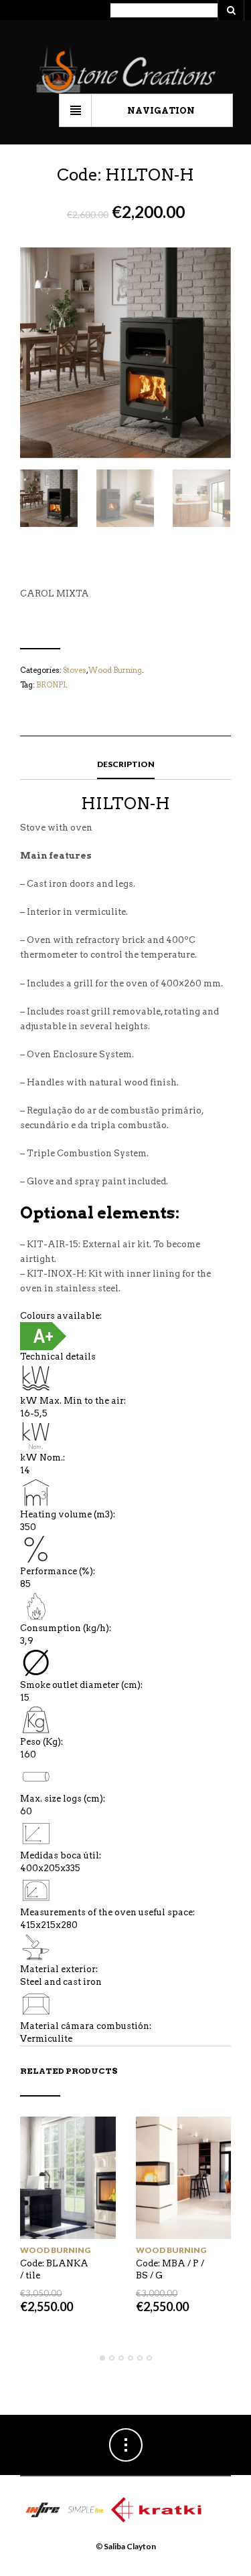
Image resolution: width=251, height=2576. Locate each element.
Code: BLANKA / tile (54, 2269)
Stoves (75, 670)
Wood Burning (115, 670)
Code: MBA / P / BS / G (170, 2269)
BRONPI (51, 685)
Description (126, 764)
